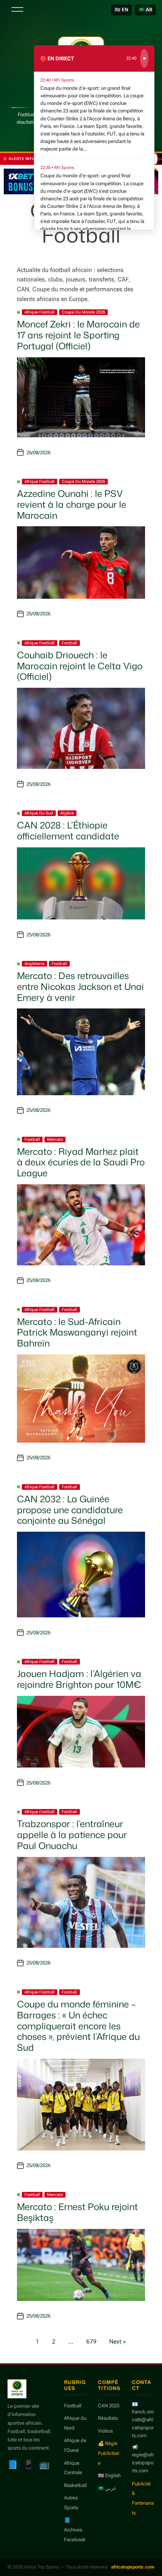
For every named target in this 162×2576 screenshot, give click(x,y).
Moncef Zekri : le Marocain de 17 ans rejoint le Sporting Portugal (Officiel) (78, 335)
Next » (118, 2342)
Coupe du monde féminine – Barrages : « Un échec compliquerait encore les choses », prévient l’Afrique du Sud (78, 2026)
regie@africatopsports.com (143, 2463)
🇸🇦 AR (145, 10)
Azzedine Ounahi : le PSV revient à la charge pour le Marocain (72, 504)
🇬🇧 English (109, 2475)
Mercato (55, 1140)
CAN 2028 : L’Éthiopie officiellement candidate (68, 831)
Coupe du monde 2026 (83, 312)
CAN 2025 (109, 2406)
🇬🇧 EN (121, 10)
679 (91, 2342)
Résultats (108, 2418)
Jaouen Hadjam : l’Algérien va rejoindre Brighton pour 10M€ (79, 1679)
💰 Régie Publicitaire (109, 2453)
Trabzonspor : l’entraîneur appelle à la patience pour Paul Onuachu (72, 1835)
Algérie (67, 813)
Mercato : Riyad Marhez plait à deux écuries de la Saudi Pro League (81, 1162)
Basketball (75, 2485)
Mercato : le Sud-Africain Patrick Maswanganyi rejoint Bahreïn (77, 1333)
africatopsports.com (133, 2567)
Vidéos (105, 2431)
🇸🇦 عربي (107, 2488)
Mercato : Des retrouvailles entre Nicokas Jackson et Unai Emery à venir (80, 987)
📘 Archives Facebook (75, 2530)
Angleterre (34, 964)
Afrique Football (40, 312)
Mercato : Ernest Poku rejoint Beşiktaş (77, 2212)
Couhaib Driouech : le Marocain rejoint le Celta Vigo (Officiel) (80, 666)
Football (70, 643)
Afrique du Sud (39, 813)
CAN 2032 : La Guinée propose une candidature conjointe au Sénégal (70, 1510)
